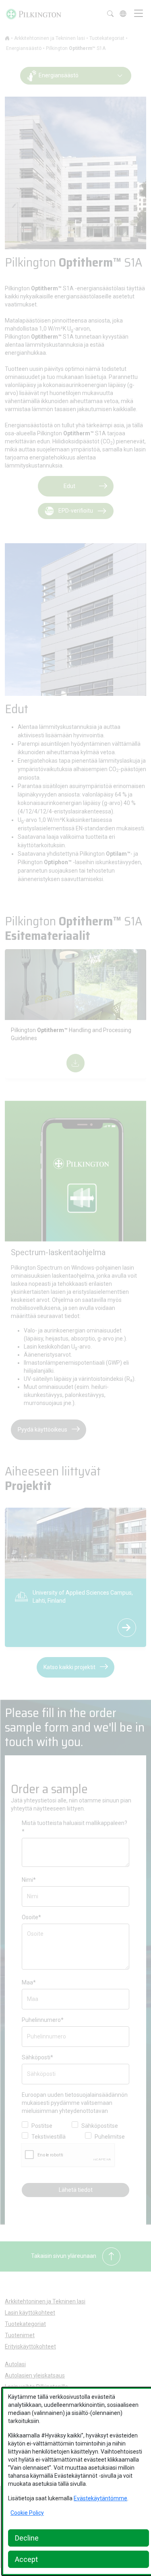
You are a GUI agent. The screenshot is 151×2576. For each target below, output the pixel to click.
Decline (27, 2538)
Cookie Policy (27, 2513)
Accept (26, 2559)
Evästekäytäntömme (100, 2498)
